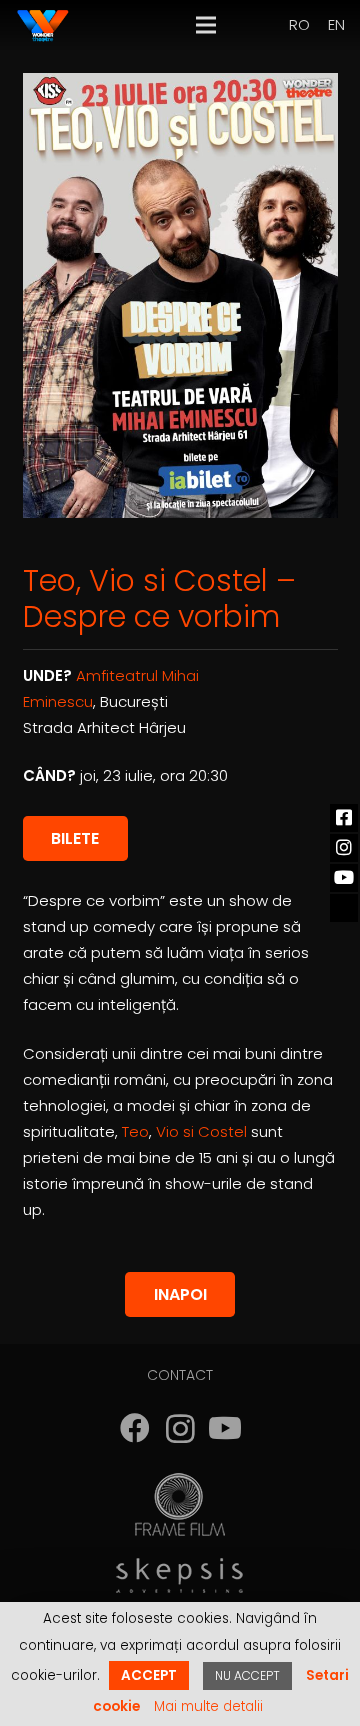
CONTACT (180, 1375)
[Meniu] (206, 25)
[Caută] (248, 25)
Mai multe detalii (208, 1706)
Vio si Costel (201, 1131)
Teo (135, 1131)
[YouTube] (225, 1428)
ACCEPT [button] (149, 1675)
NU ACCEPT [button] (247, 1675)
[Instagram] (180, 1428)
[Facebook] (135, 1428)
